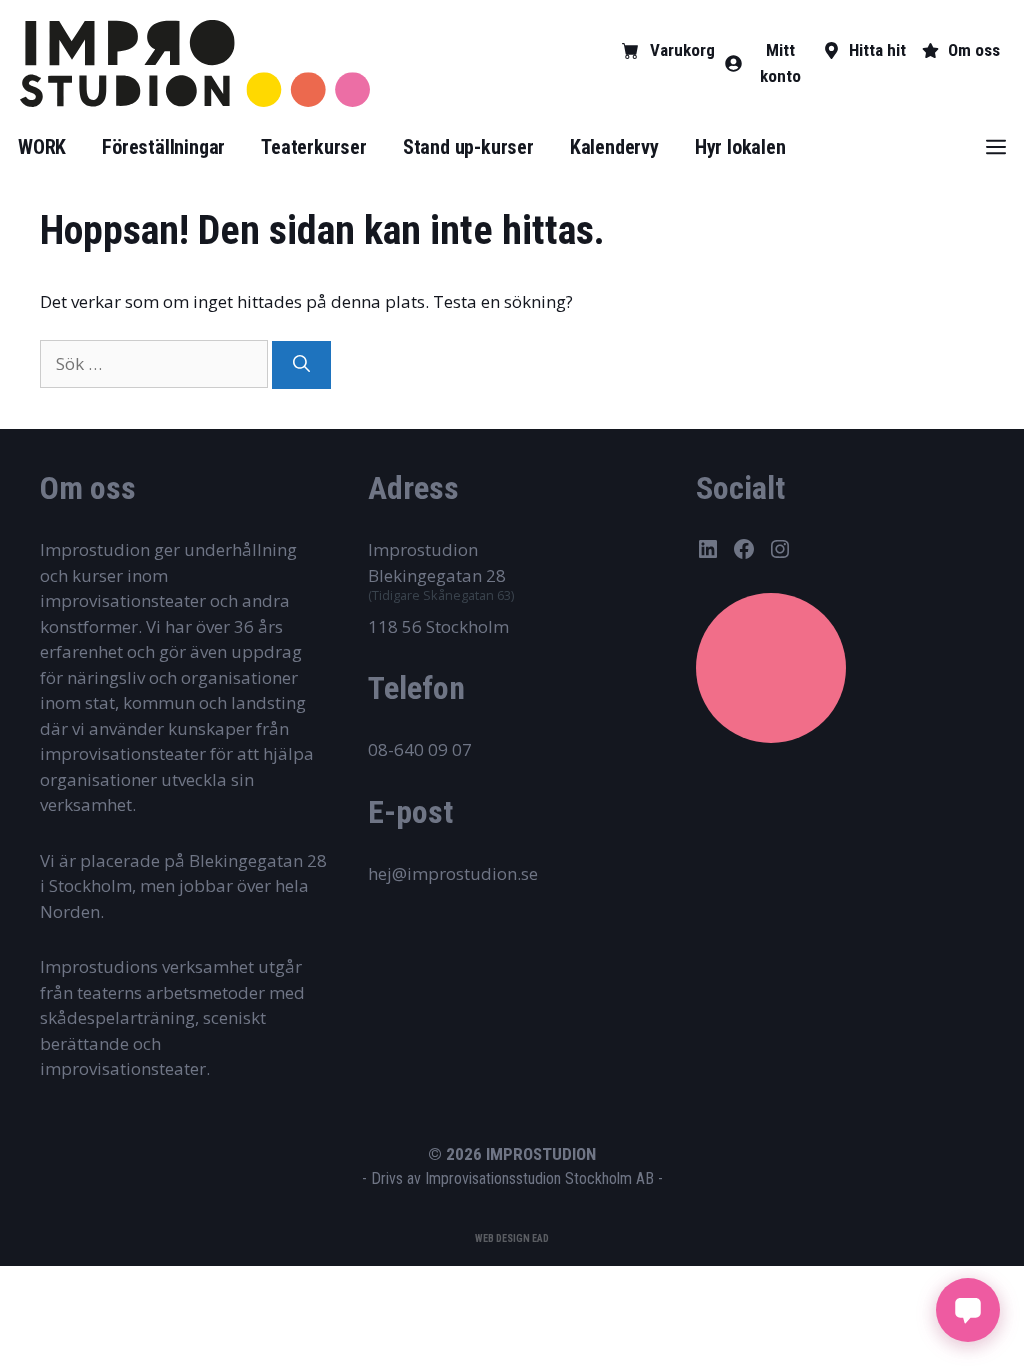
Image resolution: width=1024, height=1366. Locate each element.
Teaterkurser (314, 147)
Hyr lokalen (740, 147)
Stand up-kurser (468, 147)
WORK (42, 147)
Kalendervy (614, 147)
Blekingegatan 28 (437, 575)
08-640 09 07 (420, 749)
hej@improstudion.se (453, 873)
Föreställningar (163, 147)
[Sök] (301, 365)
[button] (996, 147)
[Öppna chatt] (968, 1310)
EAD (540, 1238)
